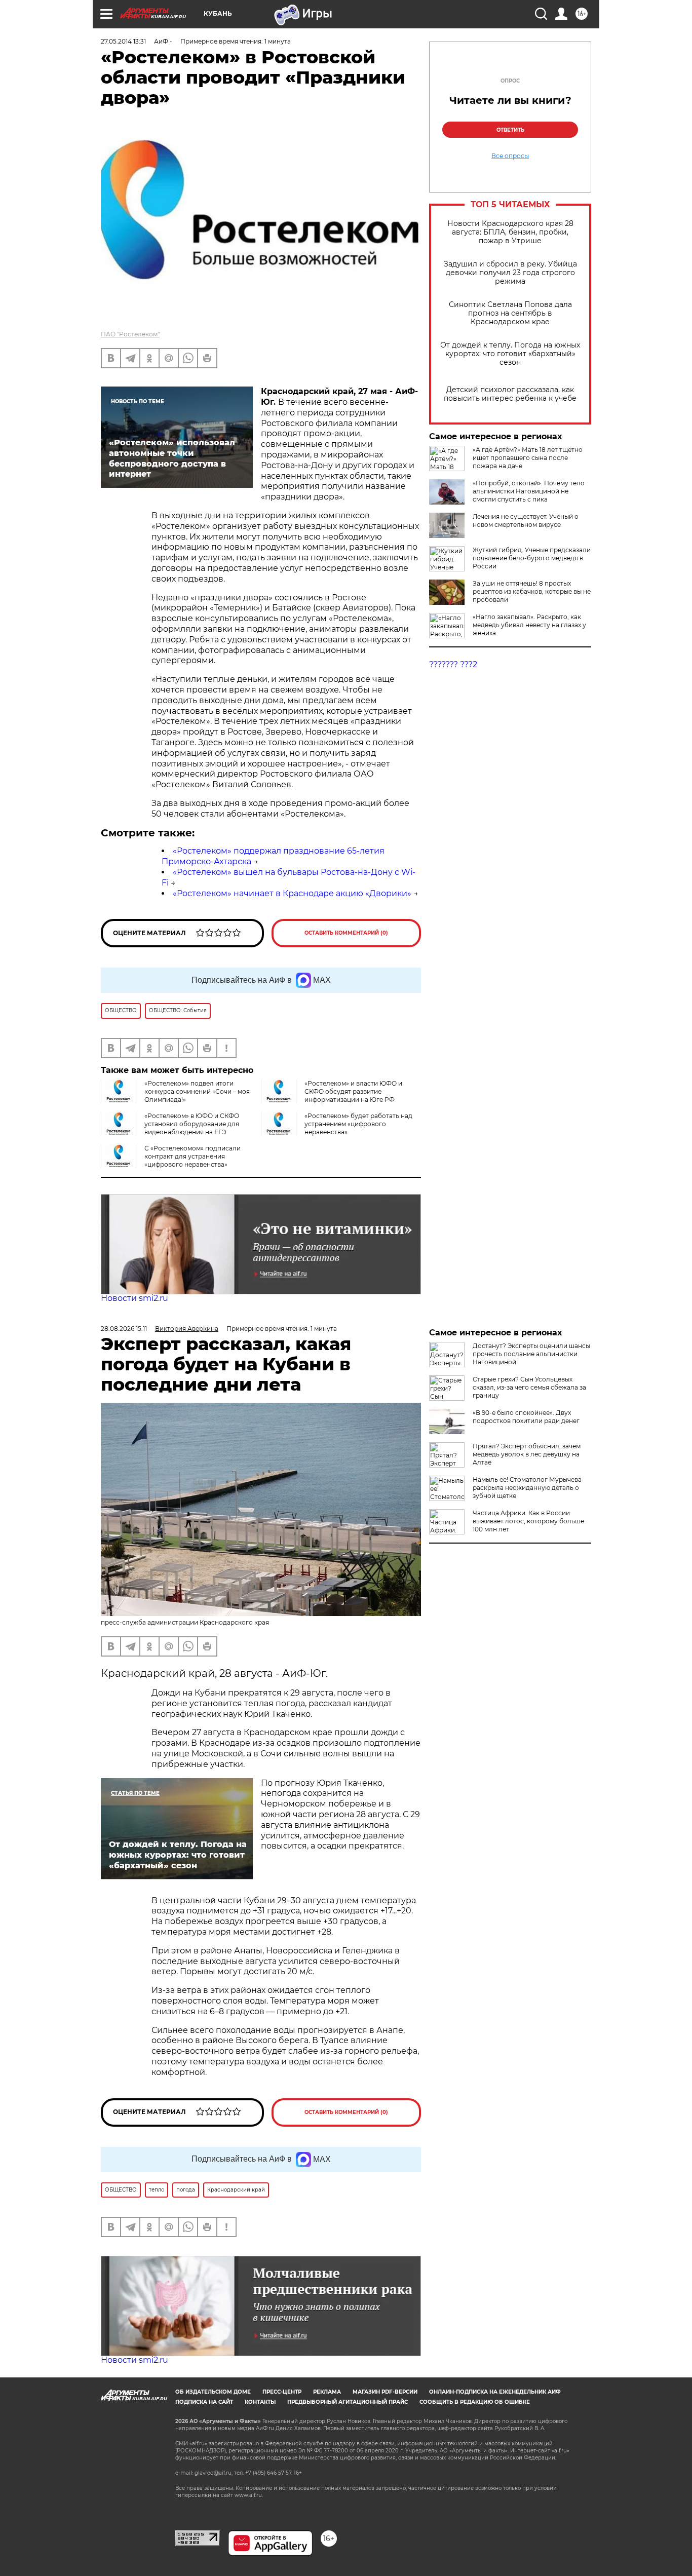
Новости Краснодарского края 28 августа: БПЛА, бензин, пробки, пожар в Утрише (510, 232)
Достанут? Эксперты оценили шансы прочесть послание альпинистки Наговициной (531, 1354)
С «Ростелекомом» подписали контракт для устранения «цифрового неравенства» (193, 1156)
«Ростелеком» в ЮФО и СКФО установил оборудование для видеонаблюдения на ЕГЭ (192, 1124)
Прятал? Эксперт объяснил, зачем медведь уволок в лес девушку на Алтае (527, 1454)
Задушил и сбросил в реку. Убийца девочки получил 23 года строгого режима (510, 273)
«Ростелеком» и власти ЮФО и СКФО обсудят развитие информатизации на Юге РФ (353, 1091)
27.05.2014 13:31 (123, 41)
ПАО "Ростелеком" (130, 334)
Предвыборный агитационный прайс (348, 2402)
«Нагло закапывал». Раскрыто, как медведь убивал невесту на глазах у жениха (529, 625)
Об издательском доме (213, 2392)
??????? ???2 (453, 664)
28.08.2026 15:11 (124, 1329)
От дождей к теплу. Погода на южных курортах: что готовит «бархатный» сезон (510, 354)
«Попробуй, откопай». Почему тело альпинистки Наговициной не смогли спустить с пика (529, 491)
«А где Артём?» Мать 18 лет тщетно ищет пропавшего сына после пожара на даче (528, 458)
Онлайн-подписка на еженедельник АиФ (495, 2392)
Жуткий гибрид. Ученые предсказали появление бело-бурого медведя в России (532, 558)
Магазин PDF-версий (385, 2392)
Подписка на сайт (204, 2402)
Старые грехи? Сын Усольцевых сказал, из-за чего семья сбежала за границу (529, 1387)
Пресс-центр (282, 2392)
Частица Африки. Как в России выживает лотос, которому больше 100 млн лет (528, 1521)
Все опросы (510, 156)
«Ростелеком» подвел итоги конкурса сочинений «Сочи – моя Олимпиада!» (197, 1091)
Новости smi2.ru (134, 1298)
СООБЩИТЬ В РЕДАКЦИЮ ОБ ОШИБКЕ (475, 2402)
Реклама (327, 2392)
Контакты (260, 2402)
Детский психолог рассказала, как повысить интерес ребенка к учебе (510, 394)
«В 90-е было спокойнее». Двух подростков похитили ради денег (526, 1417)
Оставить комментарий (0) (346, 933)
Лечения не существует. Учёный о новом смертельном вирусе (526, 521)
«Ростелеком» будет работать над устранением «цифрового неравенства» (358, 1124)
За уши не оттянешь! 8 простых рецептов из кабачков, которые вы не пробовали (532, 591)
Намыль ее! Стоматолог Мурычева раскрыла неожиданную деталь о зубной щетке (527, 1488)
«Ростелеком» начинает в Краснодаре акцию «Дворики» (292, 893)
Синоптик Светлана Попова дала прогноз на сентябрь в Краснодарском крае (510, 313)
